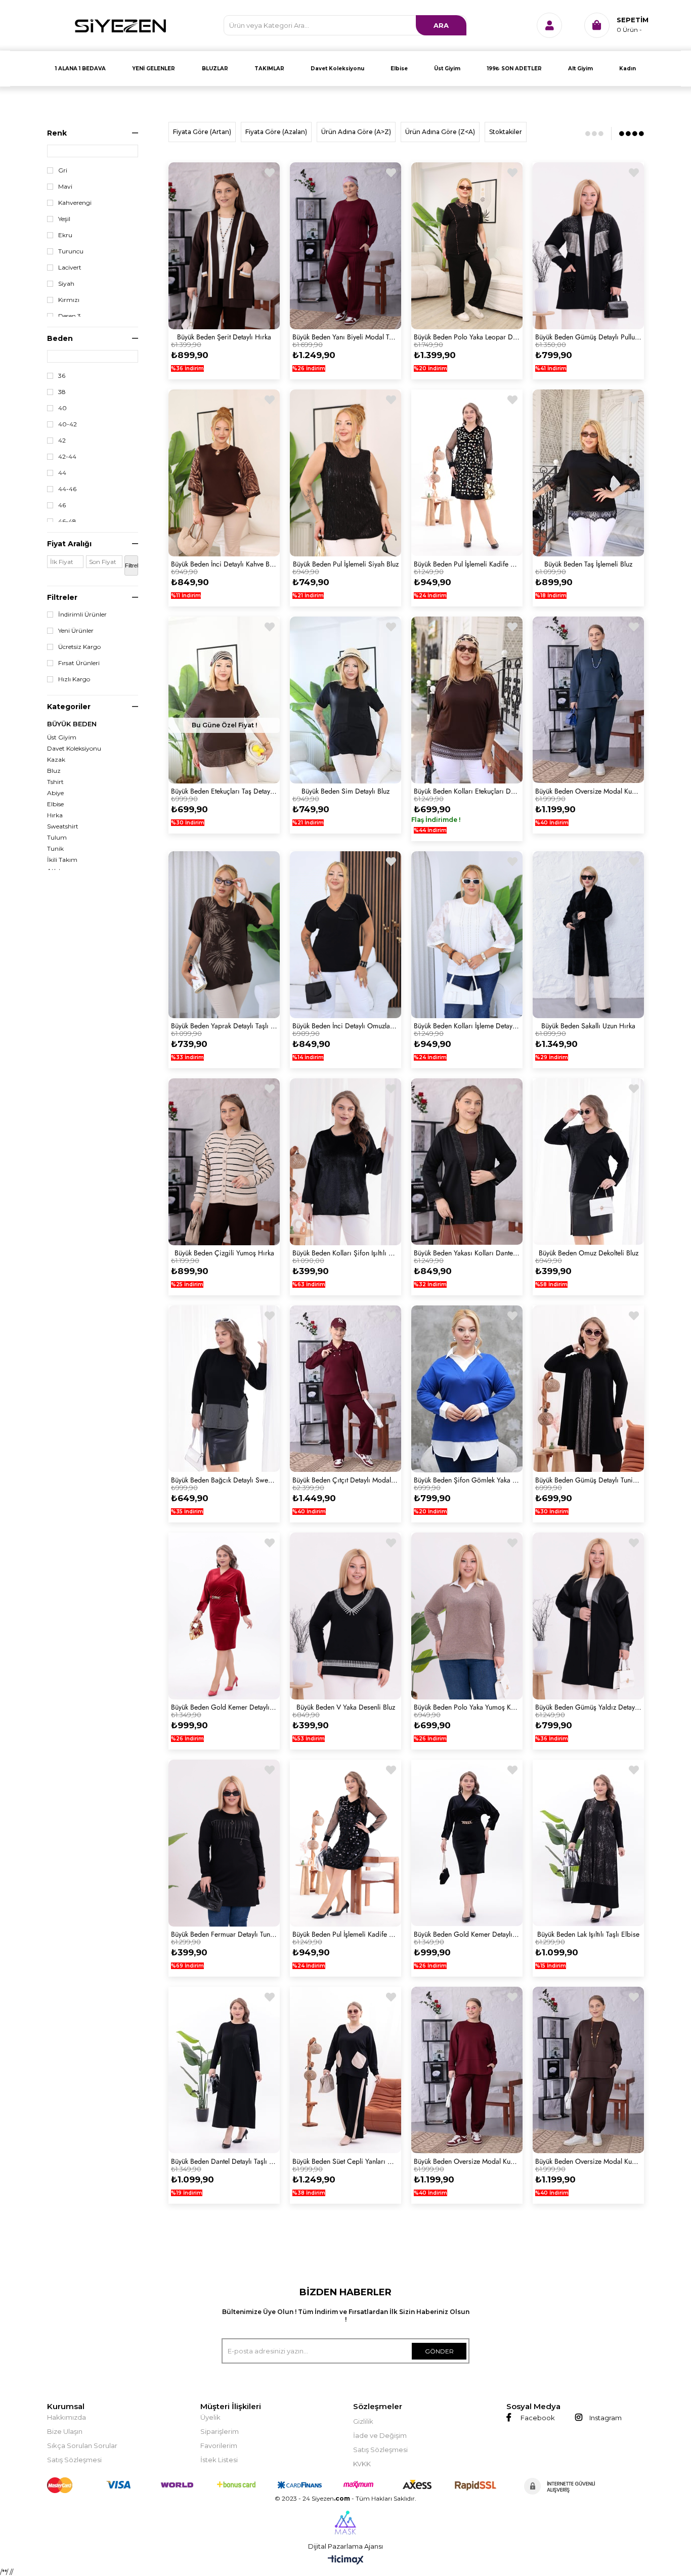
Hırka (55, 815)
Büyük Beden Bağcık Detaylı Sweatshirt (224, 1480)
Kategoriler (69, 707)
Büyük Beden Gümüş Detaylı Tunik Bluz (588, 1480)
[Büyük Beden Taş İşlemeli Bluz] (588, 473)
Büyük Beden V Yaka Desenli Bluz (346, 1707)
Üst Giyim (447, 69)
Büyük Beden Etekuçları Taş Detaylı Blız (224, 791)
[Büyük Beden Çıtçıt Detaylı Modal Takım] (345, 1389)
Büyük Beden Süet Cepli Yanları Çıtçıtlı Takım (345, 2161)
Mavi (65, 187)
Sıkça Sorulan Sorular (82, 2446)
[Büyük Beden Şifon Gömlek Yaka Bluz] (467, 1389)
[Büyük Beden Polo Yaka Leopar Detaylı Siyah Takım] (467, 246)
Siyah (66, 284)
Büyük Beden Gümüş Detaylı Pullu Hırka (588, 337)
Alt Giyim (580, 69)
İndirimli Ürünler (82, 615)
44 (62, 473)
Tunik (55, 849)
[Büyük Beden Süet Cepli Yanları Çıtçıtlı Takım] (345, 2070)
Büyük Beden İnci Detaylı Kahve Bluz (224, 564)
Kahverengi (75, 203)
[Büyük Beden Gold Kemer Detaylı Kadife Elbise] (224, 1616)
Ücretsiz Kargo (79, 647)
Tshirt (55, 782)
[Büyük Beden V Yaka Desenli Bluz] (345, 1616)
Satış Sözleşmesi (74, 2460)
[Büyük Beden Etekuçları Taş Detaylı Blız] (224, 700)
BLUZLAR (215, 69)
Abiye (55, 793)
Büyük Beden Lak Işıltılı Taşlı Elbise (588, 1934)
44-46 (67, 489)
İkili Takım (62, 860)
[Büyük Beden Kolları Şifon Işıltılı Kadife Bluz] (345, 1162)
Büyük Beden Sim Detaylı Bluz (345, 791)
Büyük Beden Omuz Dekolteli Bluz (589, 1253)
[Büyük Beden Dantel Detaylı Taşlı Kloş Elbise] (224, 2070)
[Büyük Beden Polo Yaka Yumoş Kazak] (467, 1616)
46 (62, 505)
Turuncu (71, 251)
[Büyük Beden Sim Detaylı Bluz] (345, 700)
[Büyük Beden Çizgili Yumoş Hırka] (224, 1162)
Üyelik (210, 2417)
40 (62, 408)
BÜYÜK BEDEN (72, 724)
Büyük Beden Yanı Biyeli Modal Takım (345, 337)
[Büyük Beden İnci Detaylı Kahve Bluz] (224, 473)
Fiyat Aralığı (69, 544)
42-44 (67, 457)
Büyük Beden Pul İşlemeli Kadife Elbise (467, 564)
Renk (57, 133)
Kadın (628, 69)
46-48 (67, 521)
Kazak (56, 760)
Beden (60, 338)
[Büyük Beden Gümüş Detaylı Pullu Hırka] (588, 246)
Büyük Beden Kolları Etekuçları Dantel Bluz (467, 791)
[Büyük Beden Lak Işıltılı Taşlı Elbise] (588, 1843)
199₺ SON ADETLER (514, 69)
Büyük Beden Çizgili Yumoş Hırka (224, 1253)
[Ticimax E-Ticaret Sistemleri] (346, 2561)
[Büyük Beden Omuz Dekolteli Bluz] (588, 1162)
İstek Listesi (219, 2460)
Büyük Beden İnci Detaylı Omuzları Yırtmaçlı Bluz (345, 1026)
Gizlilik (363, 2421)
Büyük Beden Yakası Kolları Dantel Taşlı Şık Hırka (467, 1253)
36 (62, 376)
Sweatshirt (63, 826)
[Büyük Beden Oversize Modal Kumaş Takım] (588, 700)
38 (62, 392)
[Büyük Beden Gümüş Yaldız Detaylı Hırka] (588, 1616)
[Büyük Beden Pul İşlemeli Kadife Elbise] (467, 473)
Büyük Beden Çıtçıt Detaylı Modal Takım (345, 1480)
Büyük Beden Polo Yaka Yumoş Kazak (467, 1707)
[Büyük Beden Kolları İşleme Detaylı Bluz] (467, 935)
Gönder (439, 2351)
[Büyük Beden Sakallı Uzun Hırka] (588, 935)
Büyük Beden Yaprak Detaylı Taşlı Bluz (224, 1026)
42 (62, 441)
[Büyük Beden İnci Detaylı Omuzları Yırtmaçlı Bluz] (345, 935)
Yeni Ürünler (76, 631)
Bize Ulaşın (65, 2431)
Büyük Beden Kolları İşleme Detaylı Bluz (467, 1026)
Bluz (54, 771)
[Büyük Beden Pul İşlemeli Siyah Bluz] (345, 473)
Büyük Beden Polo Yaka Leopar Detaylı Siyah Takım (467, 337)
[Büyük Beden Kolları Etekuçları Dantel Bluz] (467, 700)
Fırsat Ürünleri (79, 663)
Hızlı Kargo (74, 679)
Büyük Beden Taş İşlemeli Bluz (588, 564)
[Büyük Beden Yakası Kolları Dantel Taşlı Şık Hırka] (467, 1162)
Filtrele (132, 565)
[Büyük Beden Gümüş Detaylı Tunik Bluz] (588, 1389)
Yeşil (64, 219)
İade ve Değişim (380, 2435)
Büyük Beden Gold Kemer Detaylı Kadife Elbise (224, 1707)
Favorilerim (219, 2446)
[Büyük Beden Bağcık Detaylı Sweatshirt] (224, 1389)
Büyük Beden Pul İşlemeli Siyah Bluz (346, 564)
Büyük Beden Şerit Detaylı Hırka (224, 337)
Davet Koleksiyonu (337, 69)
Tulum (57, 838)
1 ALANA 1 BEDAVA (80, 69)
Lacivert (70, 268)
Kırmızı (69, 300)
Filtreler (62, 597)
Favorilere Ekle (270, 173)
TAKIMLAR (269, 69)
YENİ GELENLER (154, 69)
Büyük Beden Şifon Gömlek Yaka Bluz (467, 1480)
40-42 (68, 424)
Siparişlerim (220, 2431)
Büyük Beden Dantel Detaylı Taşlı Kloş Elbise (224, 2161)
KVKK (362, 2464)
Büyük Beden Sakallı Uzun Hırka (588, 1026)
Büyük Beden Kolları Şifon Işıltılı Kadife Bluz (345, 1253)
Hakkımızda (67, 2417)
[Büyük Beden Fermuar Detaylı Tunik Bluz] (224, 1843)
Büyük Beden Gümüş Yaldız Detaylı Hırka (588, 1707)
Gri (63, 170)
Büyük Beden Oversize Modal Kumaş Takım (588, 791)
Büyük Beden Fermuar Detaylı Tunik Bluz (224, 1934)
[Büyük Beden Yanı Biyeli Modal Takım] (345, 246)
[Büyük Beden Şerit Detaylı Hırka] (224, 246)
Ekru (65, 235)
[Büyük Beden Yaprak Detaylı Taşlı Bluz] (224, 935)
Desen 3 (70, 316)
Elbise (399, 69)
